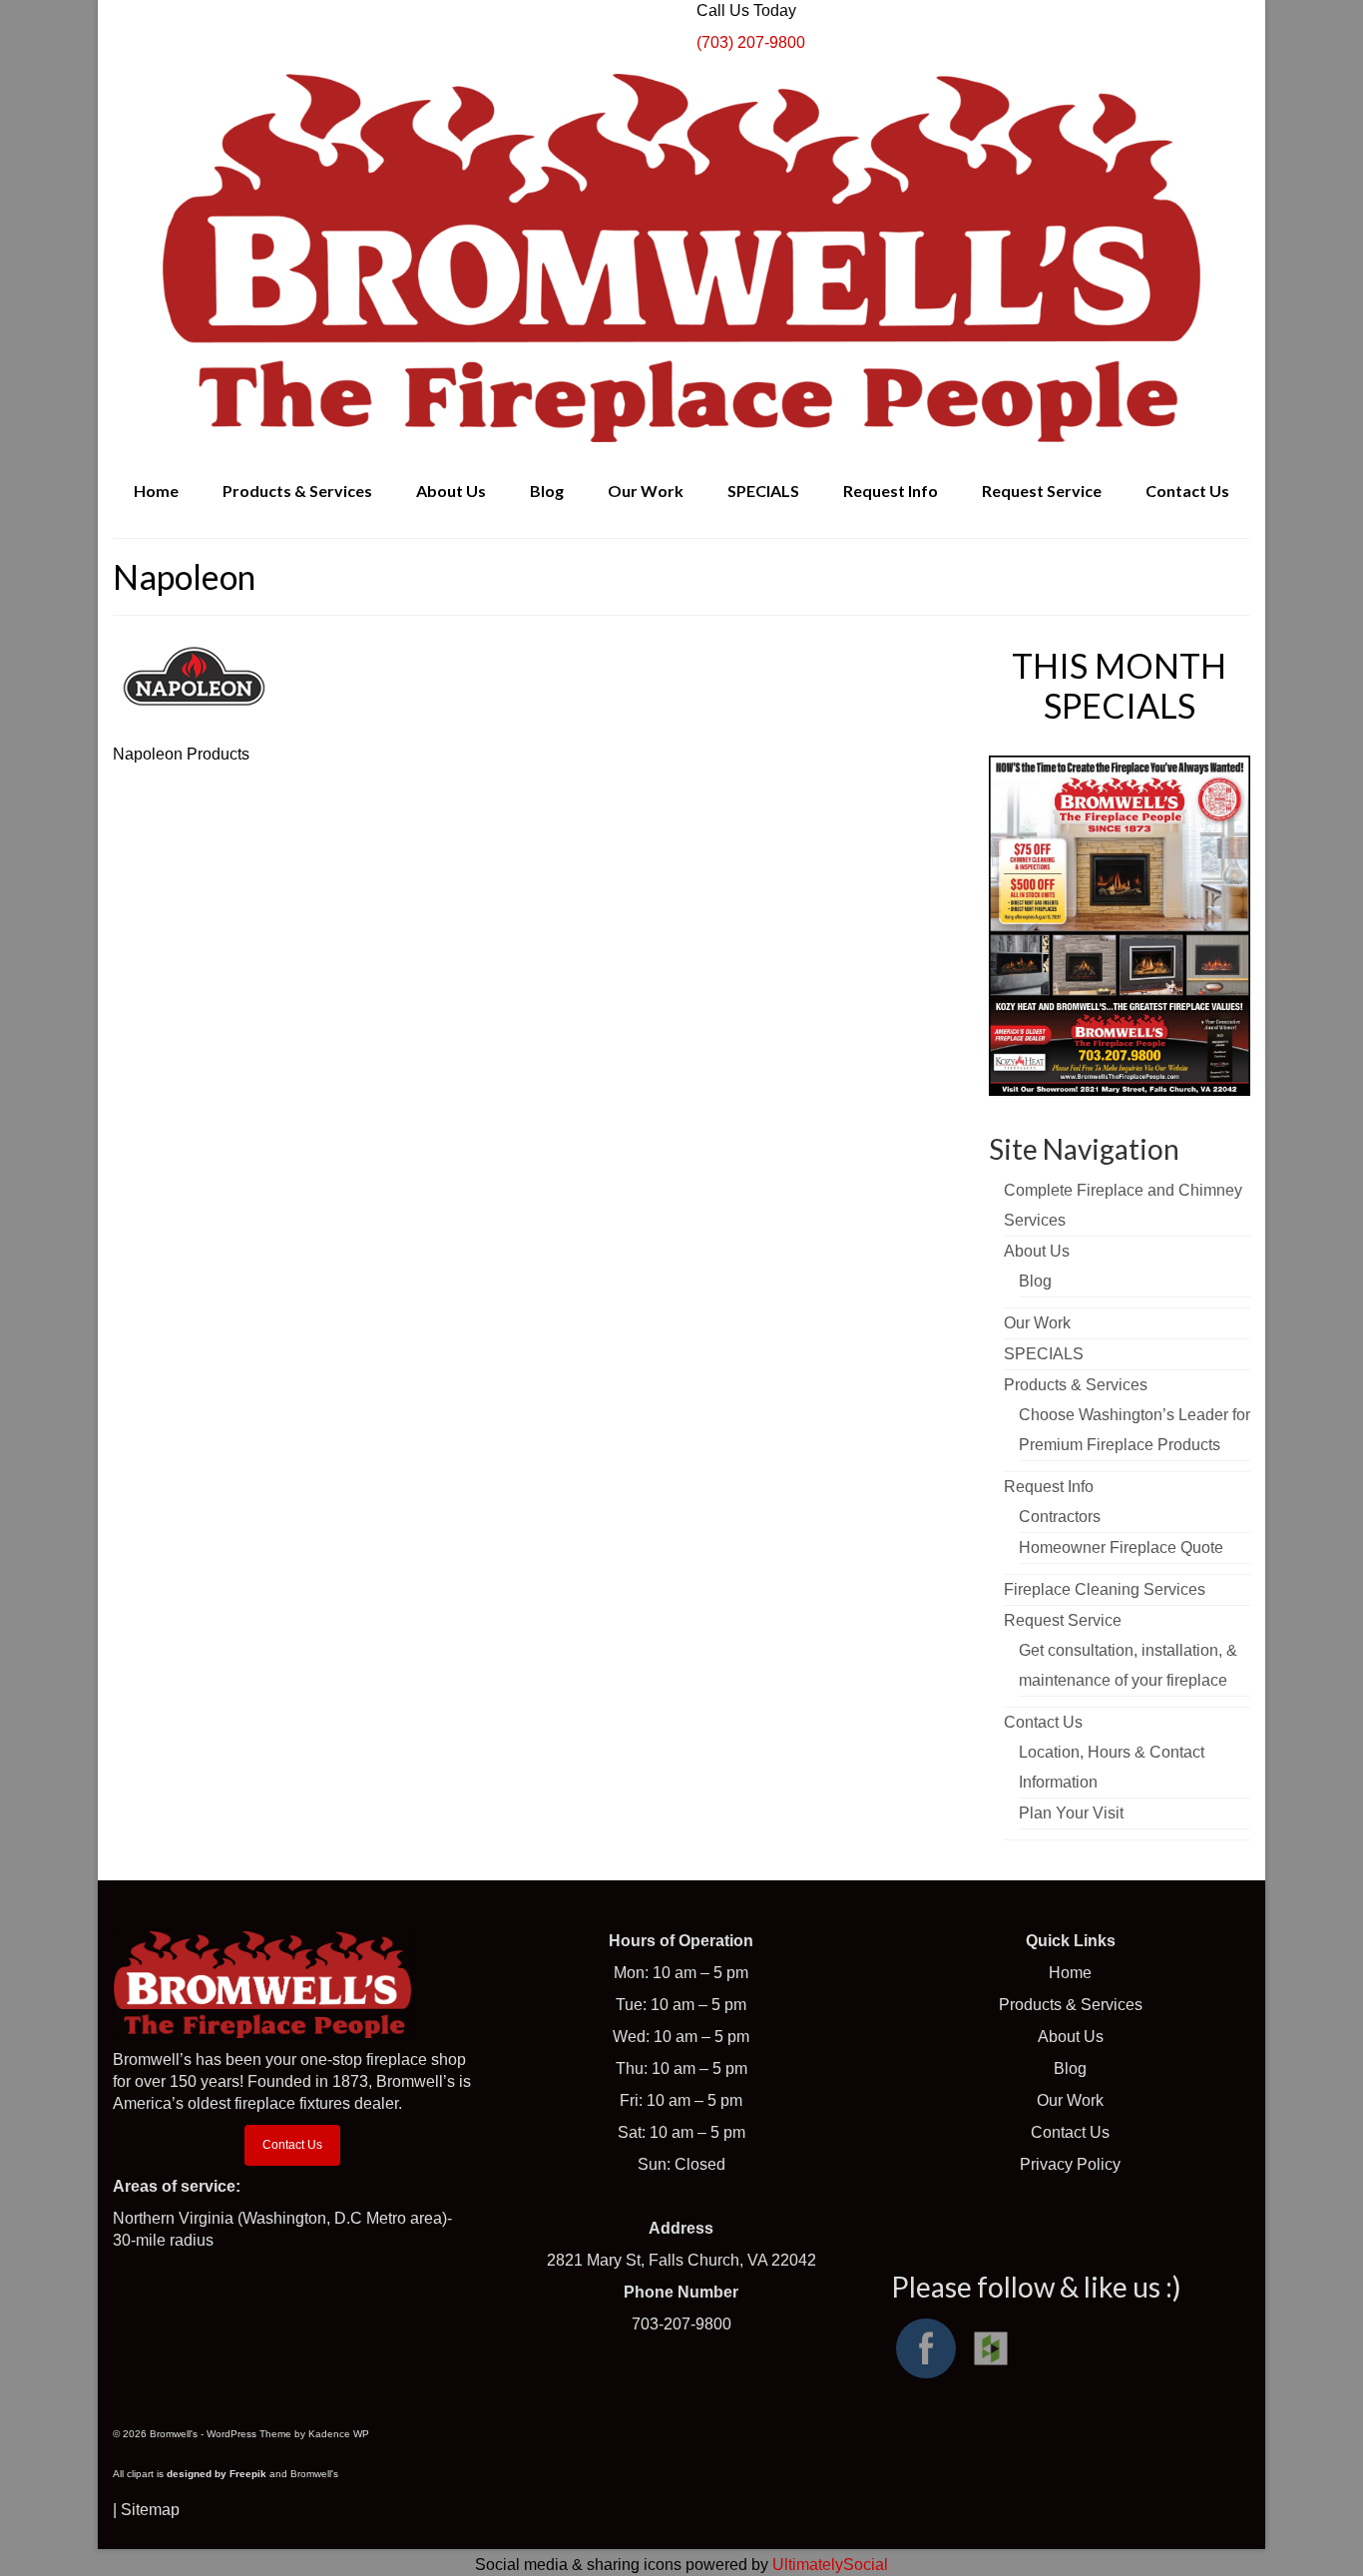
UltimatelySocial (830, 2565)
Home (1070, 1973)
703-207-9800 (681, 2324)
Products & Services (1071, 2005)
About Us (1071, 2037)
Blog (1070, 2068)
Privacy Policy (1070, 2164)
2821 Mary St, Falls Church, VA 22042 (681, 2260)
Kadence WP (339, 2434)
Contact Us (292, 2145)
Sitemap (150, 2510)
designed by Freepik (217, 2474)
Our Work (1070, 2100)
